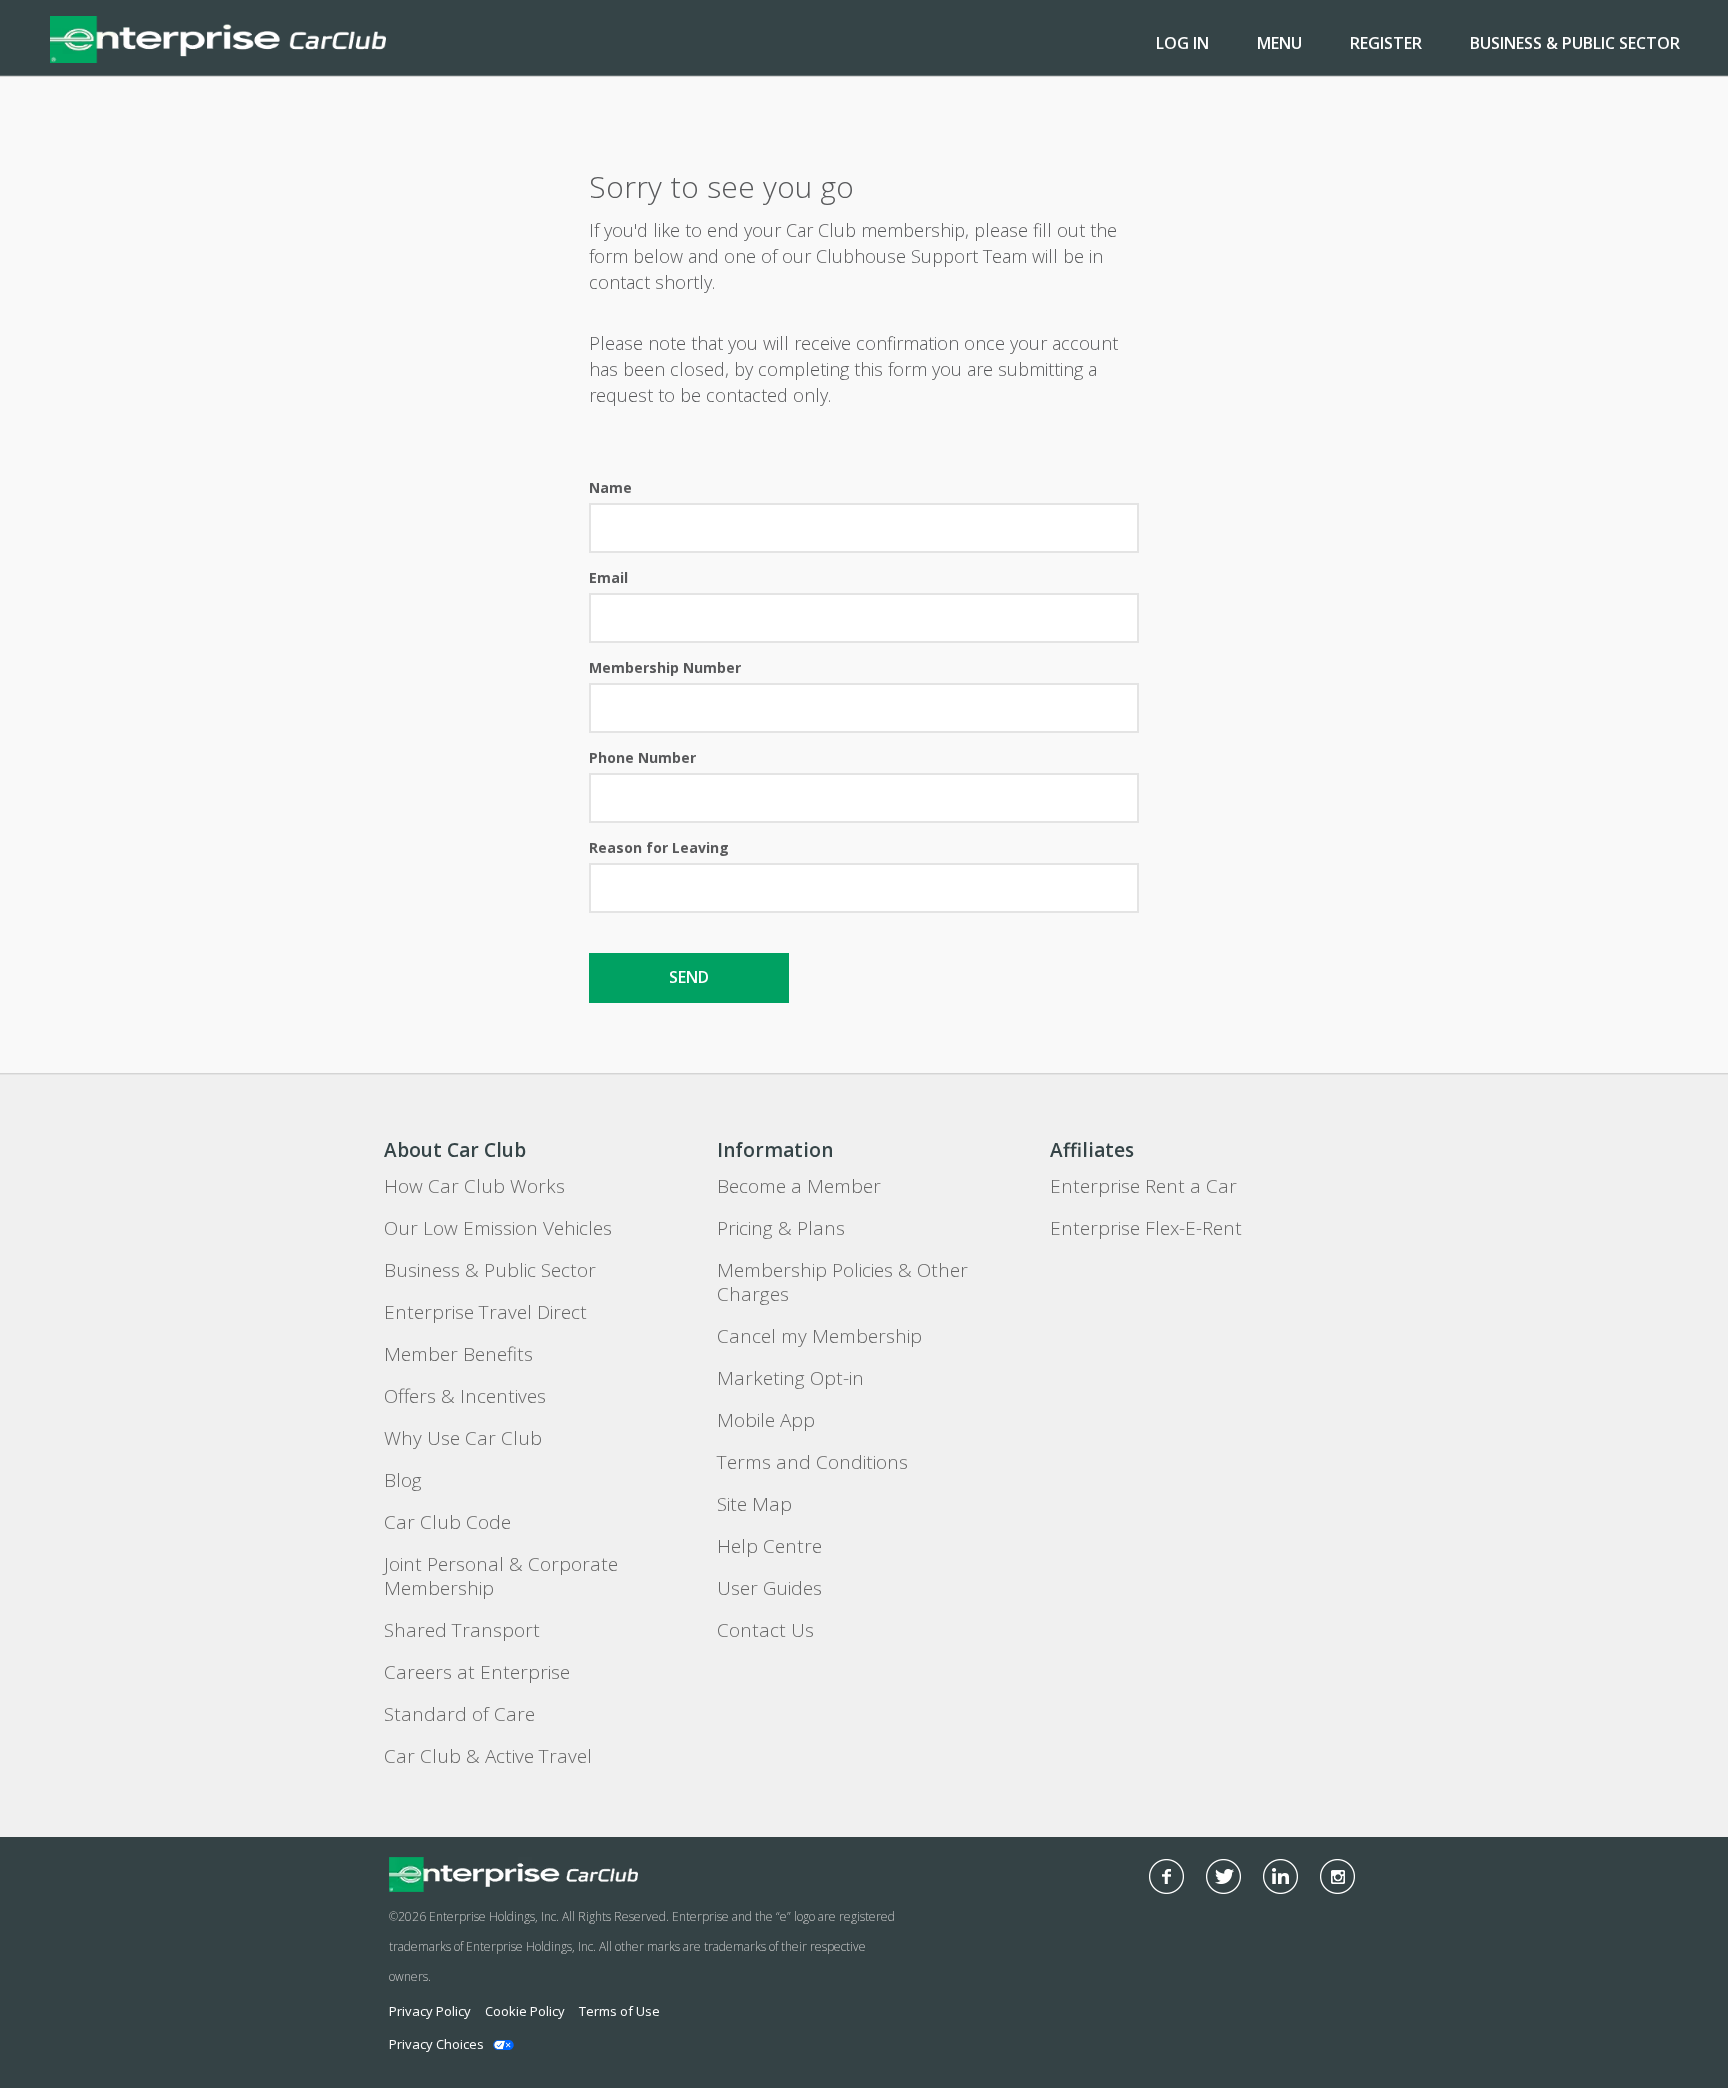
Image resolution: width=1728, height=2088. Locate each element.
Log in (1182, 43)
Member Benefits (458, 1354)
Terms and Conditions (812, 1462)
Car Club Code (447, 1522)
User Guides (769, 1588)
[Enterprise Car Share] (572, 1874)
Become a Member (799, 1186)
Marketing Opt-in (790, 1378)
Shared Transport (462, 1630)
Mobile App (766, 1420)
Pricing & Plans (781, 1228)
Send (689, 977)
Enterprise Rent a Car (1143, 1186)
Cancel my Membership (819, 1336)
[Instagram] (1337, 1876)
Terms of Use (619, 2011)
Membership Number (665, 667)
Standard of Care (459, 1714)
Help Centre (769, 1546)
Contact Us (765, 1630)
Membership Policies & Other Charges (842, 1282)
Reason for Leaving (659, 847)
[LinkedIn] (1280, 1876)
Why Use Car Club (463, 1438)
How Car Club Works (474, 1186)
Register (1386, 43)
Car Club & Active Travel (488, 1756)
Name (610, 487)
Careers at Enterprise (477, 1672)
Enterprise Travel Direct (485, 1312)
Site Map (754, 1504)
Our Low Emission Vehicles (498, 1228)
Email (608, 577)
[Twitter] (1223, 1876)
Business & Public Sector (1575, 43)
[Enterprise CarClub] (218, 38)
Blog (403, 1480)
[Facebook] (1166, 1876)
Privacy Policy (430, 2011)
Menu (1279, 43)
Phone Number (642, 757)
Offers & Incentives (465, 1396)
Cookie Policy (525, 2011)
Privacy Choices (436, 2044)
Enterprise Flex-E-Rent (1146, 1228)
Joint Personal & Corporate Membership (501, 1576)
